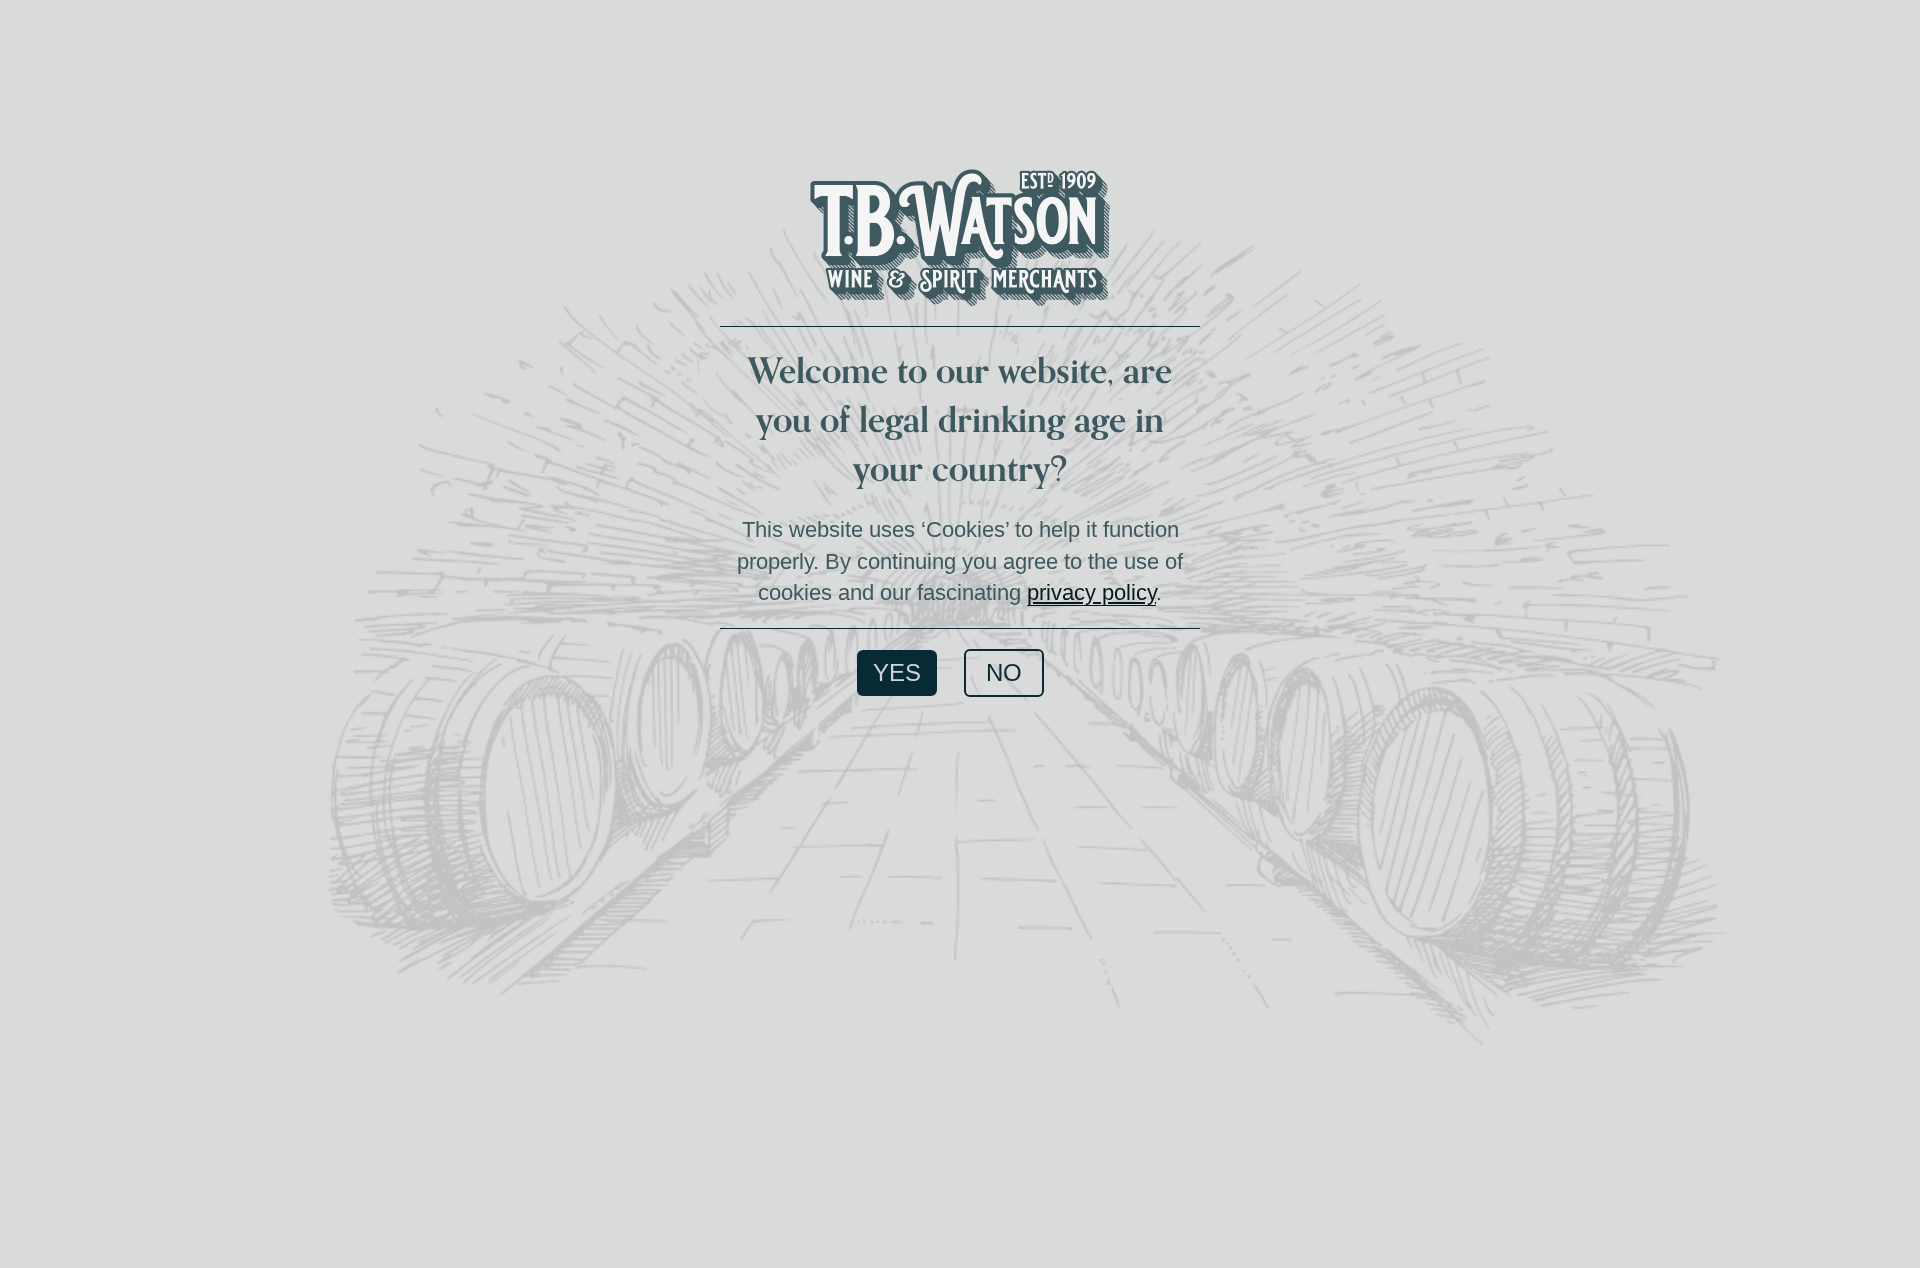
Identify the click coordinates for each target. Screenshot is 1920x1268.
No (1004, 672)
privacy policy (1091, 592)
